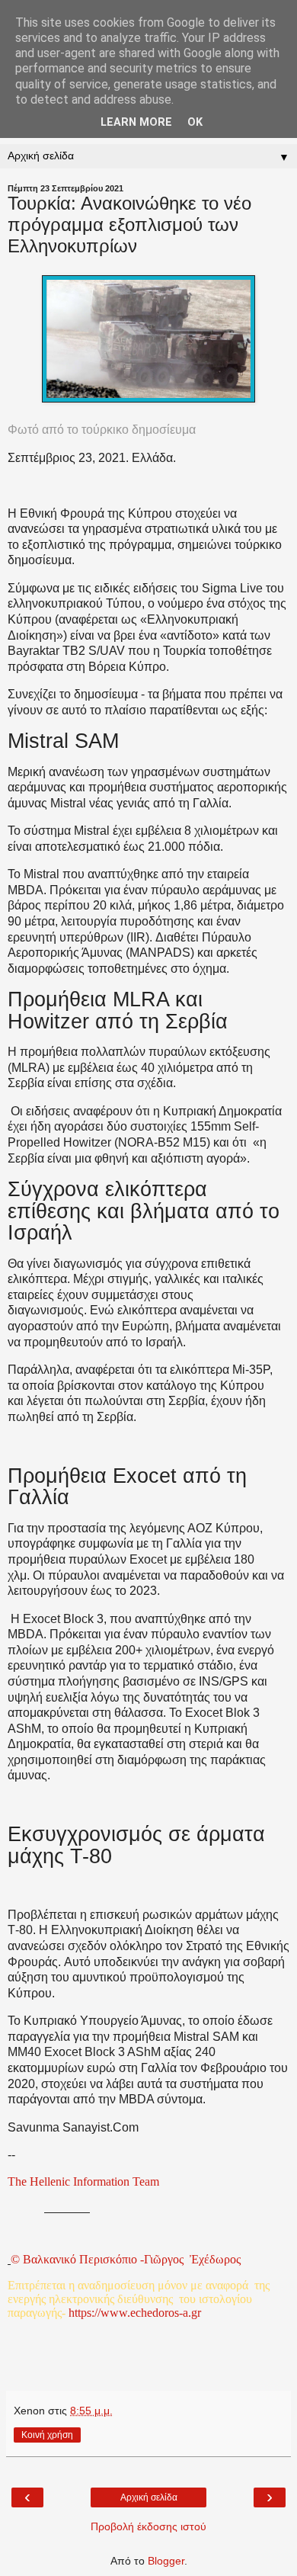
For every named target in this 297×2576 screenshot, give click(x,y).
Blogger (166, 2561)
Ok (195, 122)
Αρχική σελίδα (149, 2497)
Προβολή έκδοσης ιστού (148, 2526)
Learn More (136, 122)
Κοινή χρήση (47, 2435)
